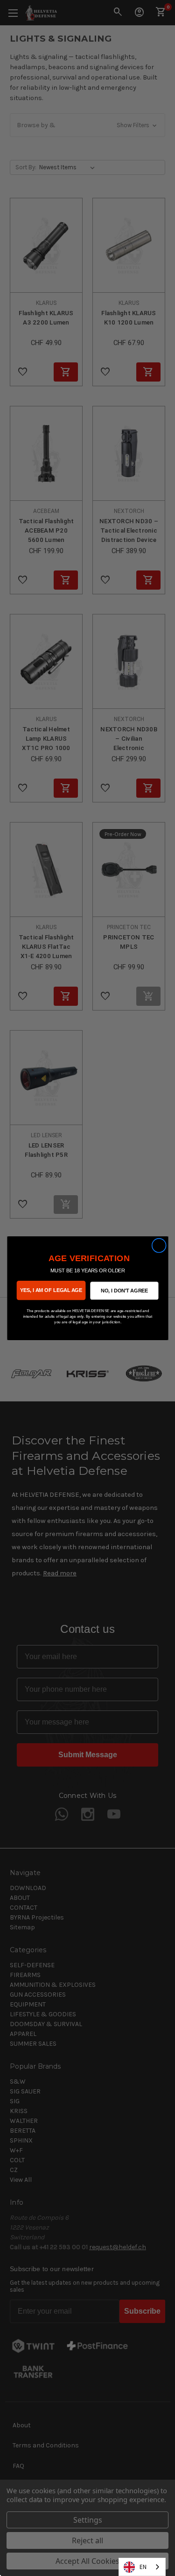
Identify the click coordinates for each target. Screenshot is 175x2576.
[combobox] (142, 2567)
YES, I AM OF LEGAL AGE (51, 1290)
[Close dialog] (159, 1245)
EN (143, 2567)
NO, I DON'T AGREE (124, 1290)
